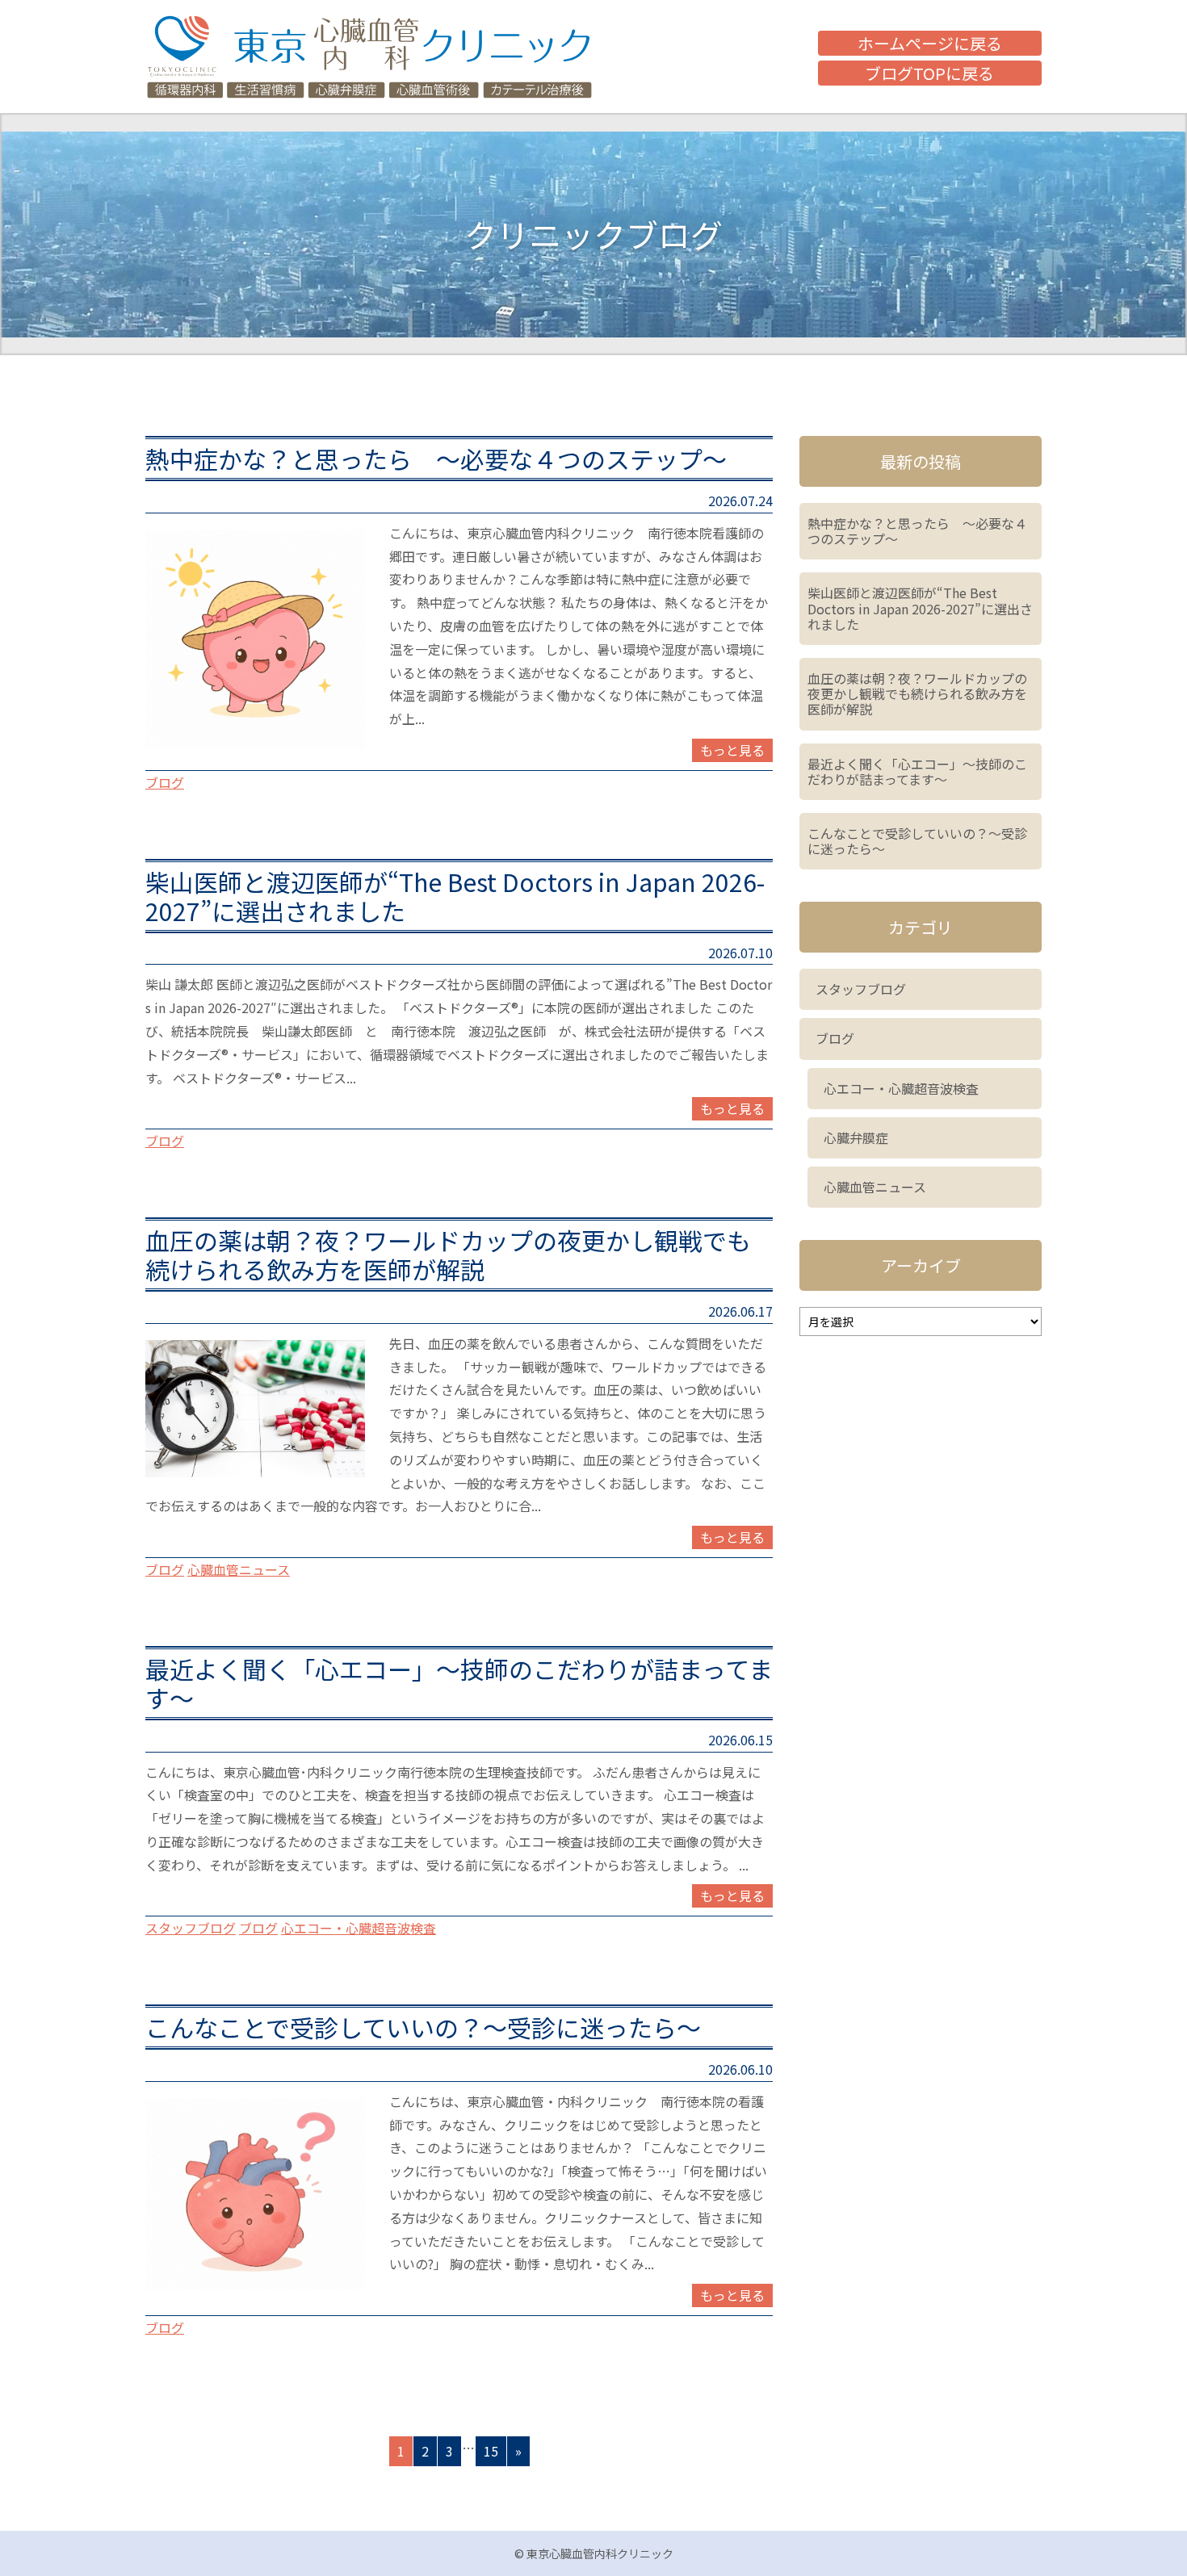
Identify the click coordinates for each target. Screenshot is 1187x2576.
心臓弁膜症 (856, 1137)
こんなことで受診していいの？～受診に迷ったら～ (447, 2027)
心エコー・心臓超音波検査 (359, 1928)
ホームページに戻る (930, 43)
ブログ (165, 782)
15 (491, 2451)
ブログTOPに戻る (929, 73)
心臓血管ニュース (239, 1569)
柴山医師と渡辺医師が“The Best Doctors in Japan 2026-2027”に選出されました (455, 896)
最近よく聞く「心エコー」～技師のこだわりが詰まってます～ (459, 1683)
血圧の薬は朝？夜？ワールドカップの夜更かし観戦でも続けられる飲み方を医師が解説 (448, 1254)
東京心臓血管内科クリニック (369, 57)
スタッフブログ (191, 1928)
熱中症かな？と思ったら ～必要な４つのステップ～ (436, 459)
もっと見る (732, 750)
